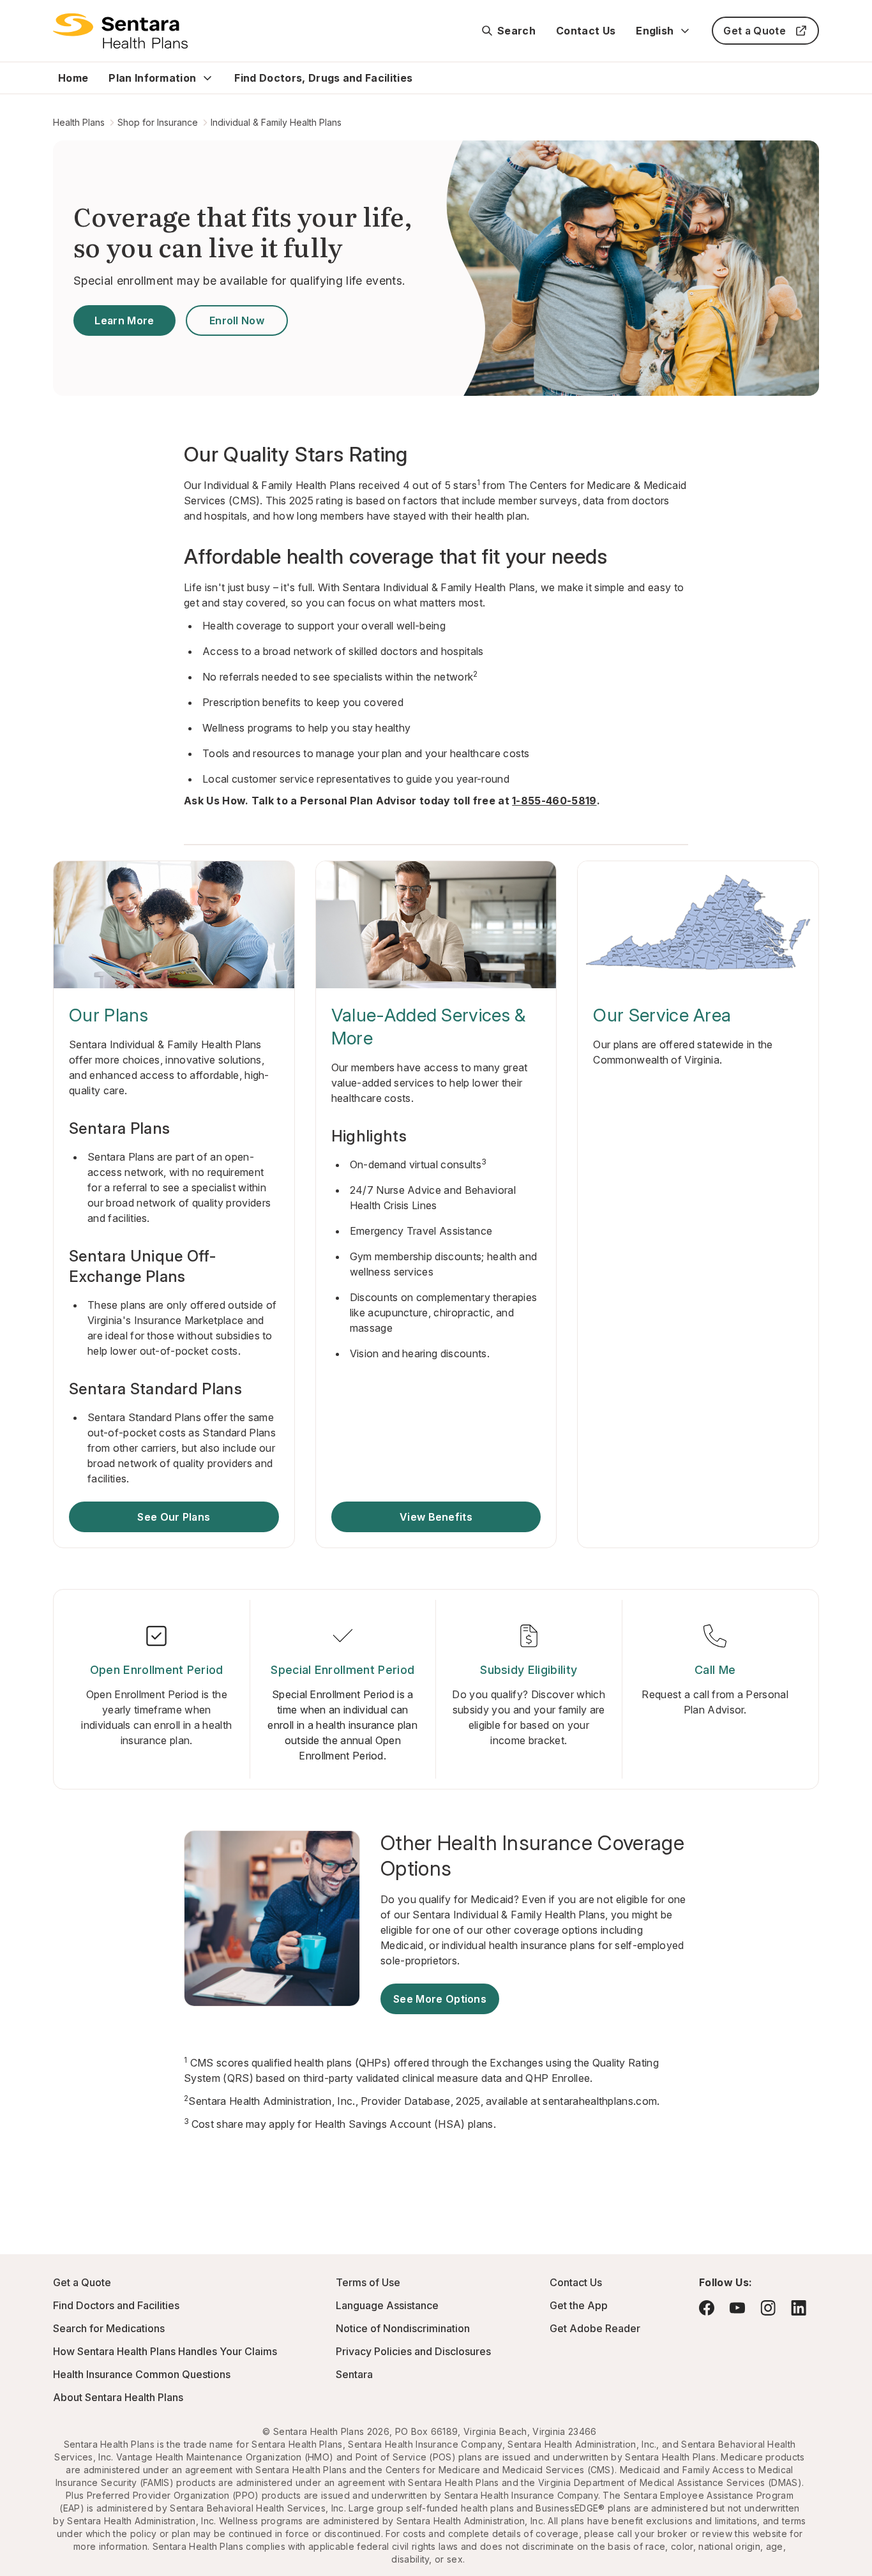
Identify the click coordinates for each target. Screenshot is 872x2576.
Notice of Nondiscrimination (403, 2328)
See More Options (440, 1999)
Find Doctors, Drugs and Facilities (323, 78)
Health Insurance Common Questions (142, 2374)
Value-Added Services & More (429, 1027)
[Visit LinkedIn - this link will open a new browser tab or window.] (799, 2308)
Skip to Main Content (19, 18)
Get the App (579, 2305)
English (655, 31)
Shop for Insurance (158, 122)
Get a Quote (755, 31)
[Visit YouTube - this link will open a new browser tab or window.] (737, 2308)
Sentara (354, 2374)
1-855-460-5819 (554, 801)
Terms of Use (368, 2282)
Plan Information (152, 78)
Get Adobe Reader (595, 2328)
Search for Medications (109, 2328)
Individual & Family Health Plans (276, 122)
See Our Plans (174, 1517)
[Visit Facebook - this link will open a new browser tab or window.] (707, 2308)
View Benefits (436, 1517)
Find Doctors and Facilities (116, 2305)
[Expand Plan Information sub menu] (207, 78)
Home (73, 78)
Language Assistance (387, 2305)
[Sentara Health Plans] (120, 31)
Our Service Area (662, 1015)
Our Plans (109, 1015)
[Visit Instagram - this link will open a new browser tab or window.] (768, 2308)
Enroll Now (237, 320)
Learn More (124, 320)
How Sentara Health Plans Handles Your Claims (165, 2351)
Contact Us (586, 31)
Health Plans (79, 122)
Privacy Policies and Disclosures (413, 2351)
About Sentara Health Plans (118, 2397)
